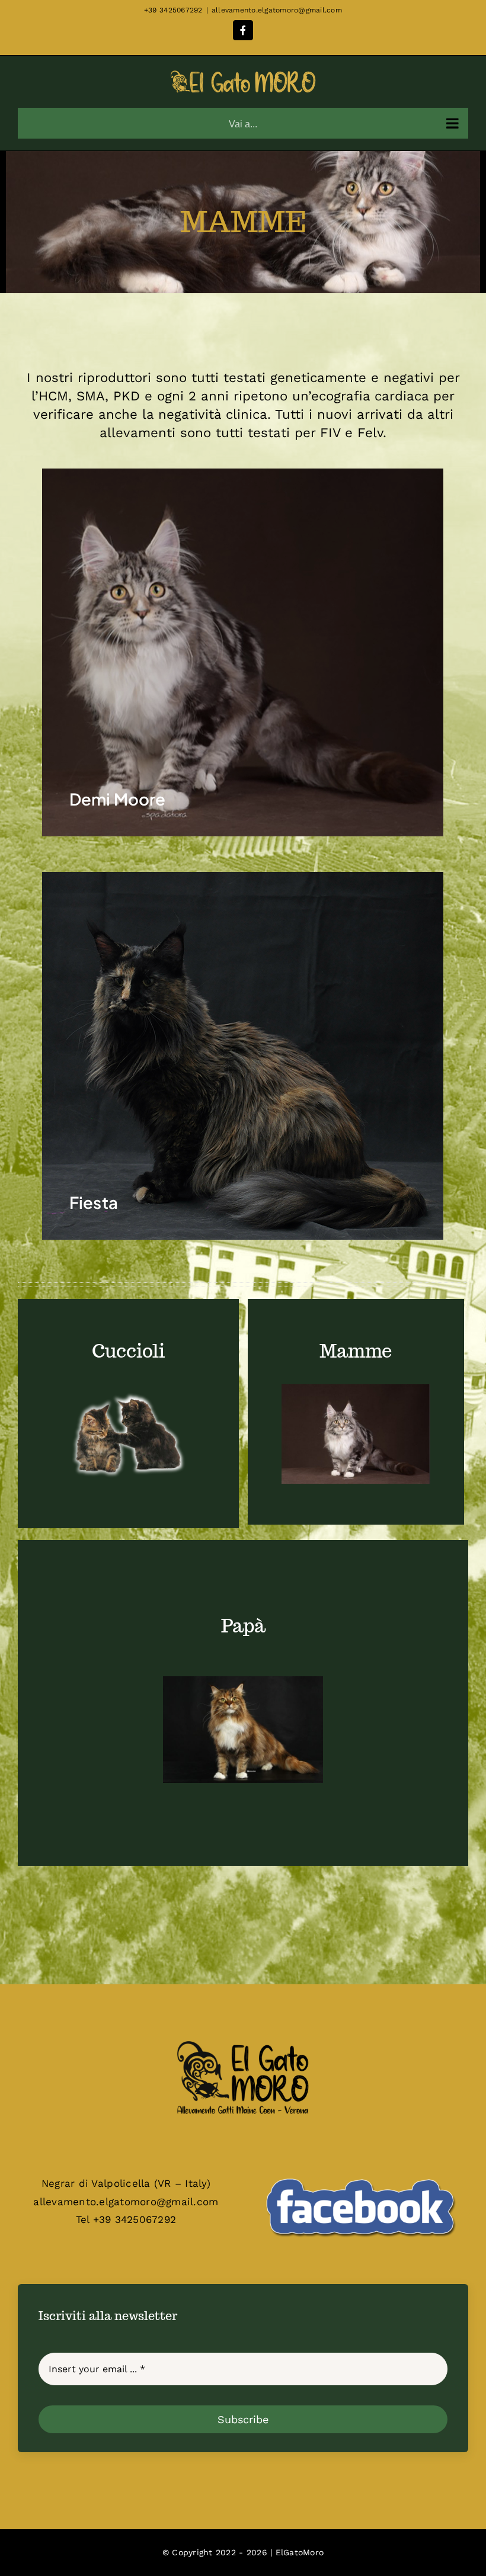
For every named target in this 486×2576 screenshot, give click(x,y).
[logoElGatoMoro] (243, 2042)
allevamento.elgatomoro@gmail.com (277, 10)
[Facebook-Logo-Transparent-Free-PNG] (360, 2169)
